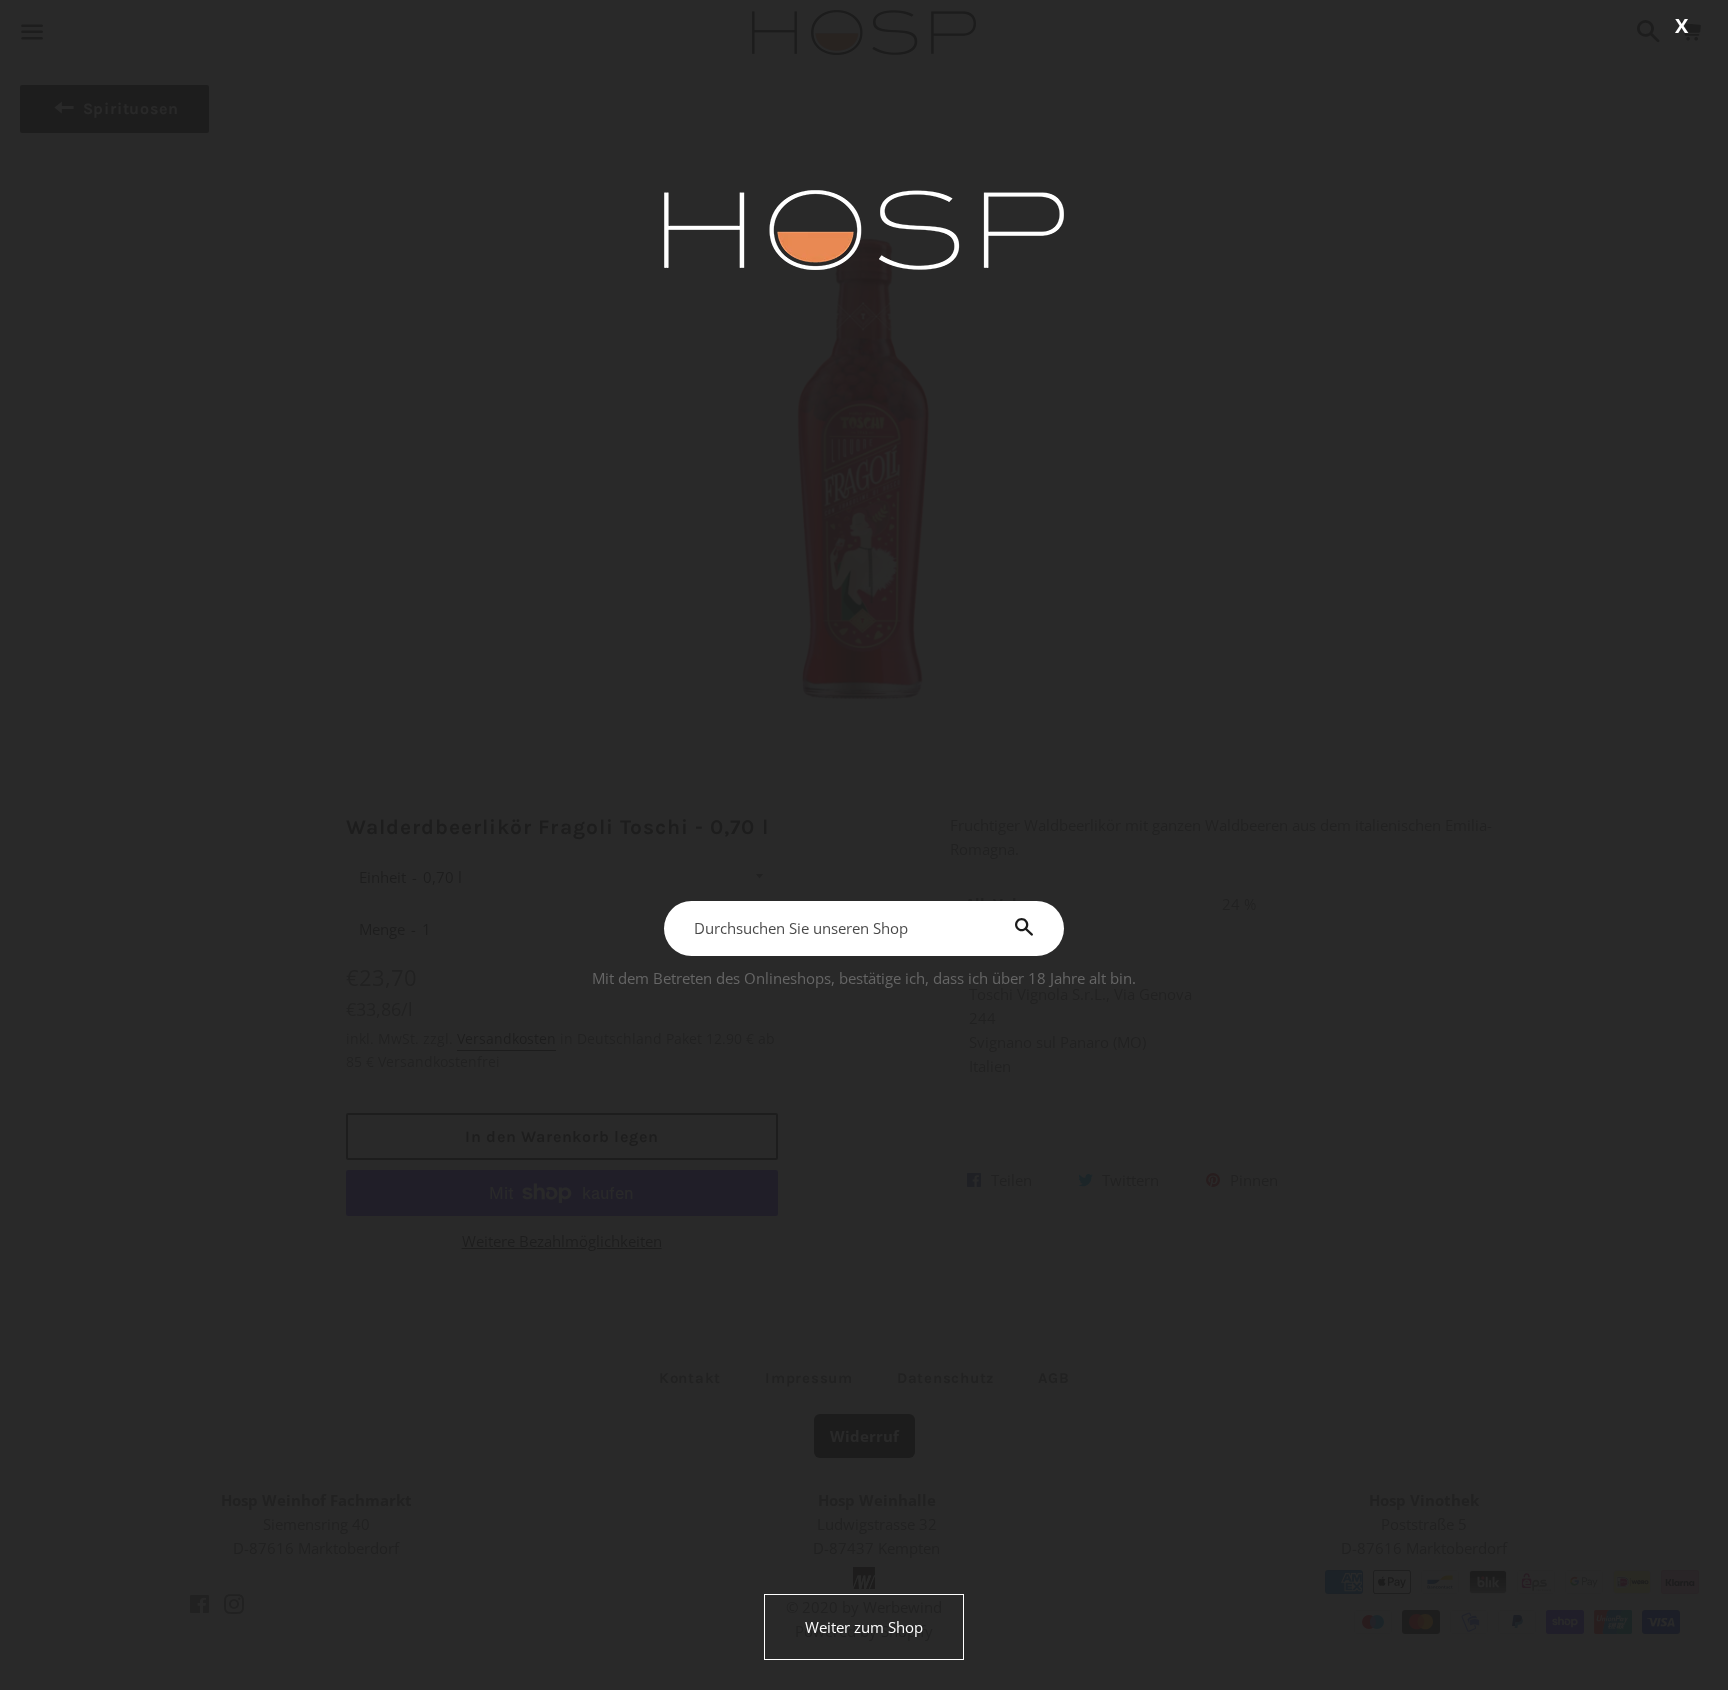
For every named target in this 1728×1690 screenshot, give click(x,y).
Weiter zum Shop (864, 1627)
